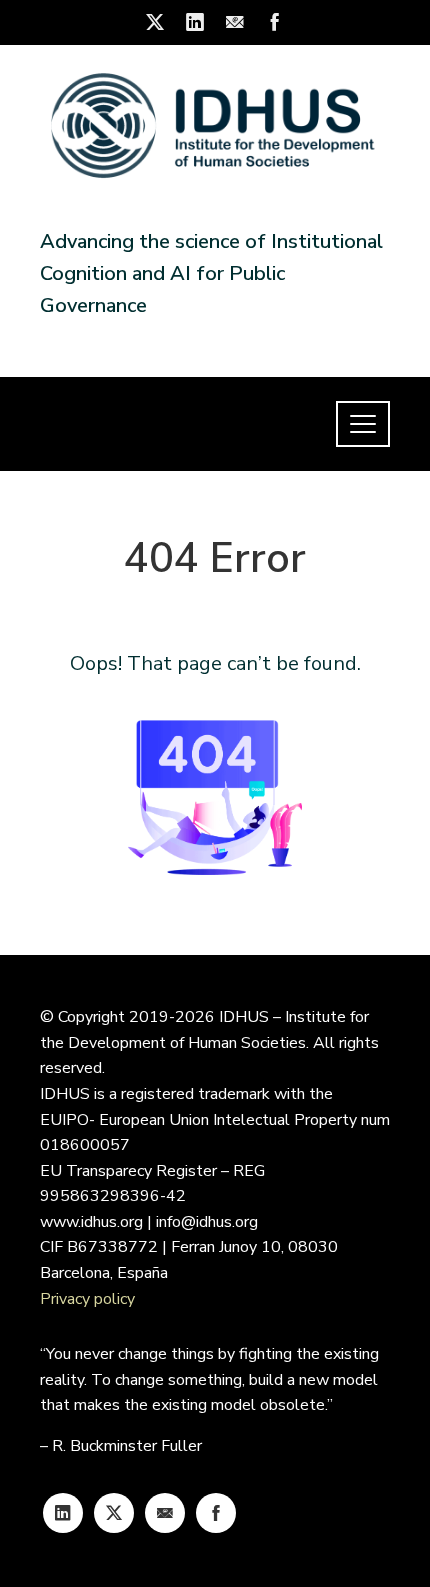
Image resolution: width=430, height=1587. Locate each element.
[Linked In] (63, 1513)
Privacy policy (87, 1299)
